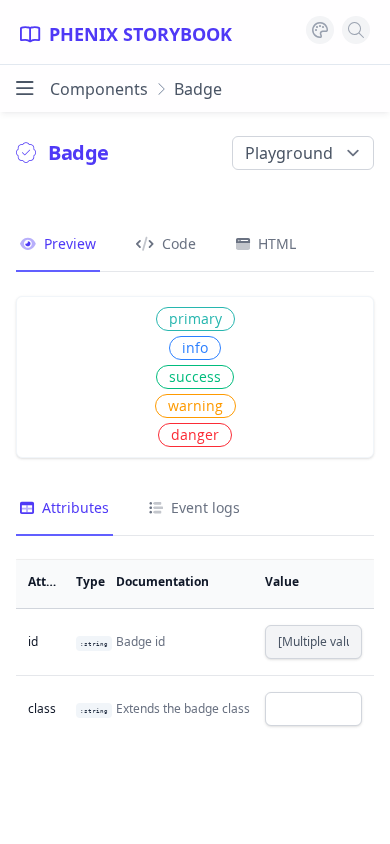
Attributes (73, 507)
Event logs (203, 507)
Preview (68, 243)
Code (177, 243)
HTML (275, 243)
